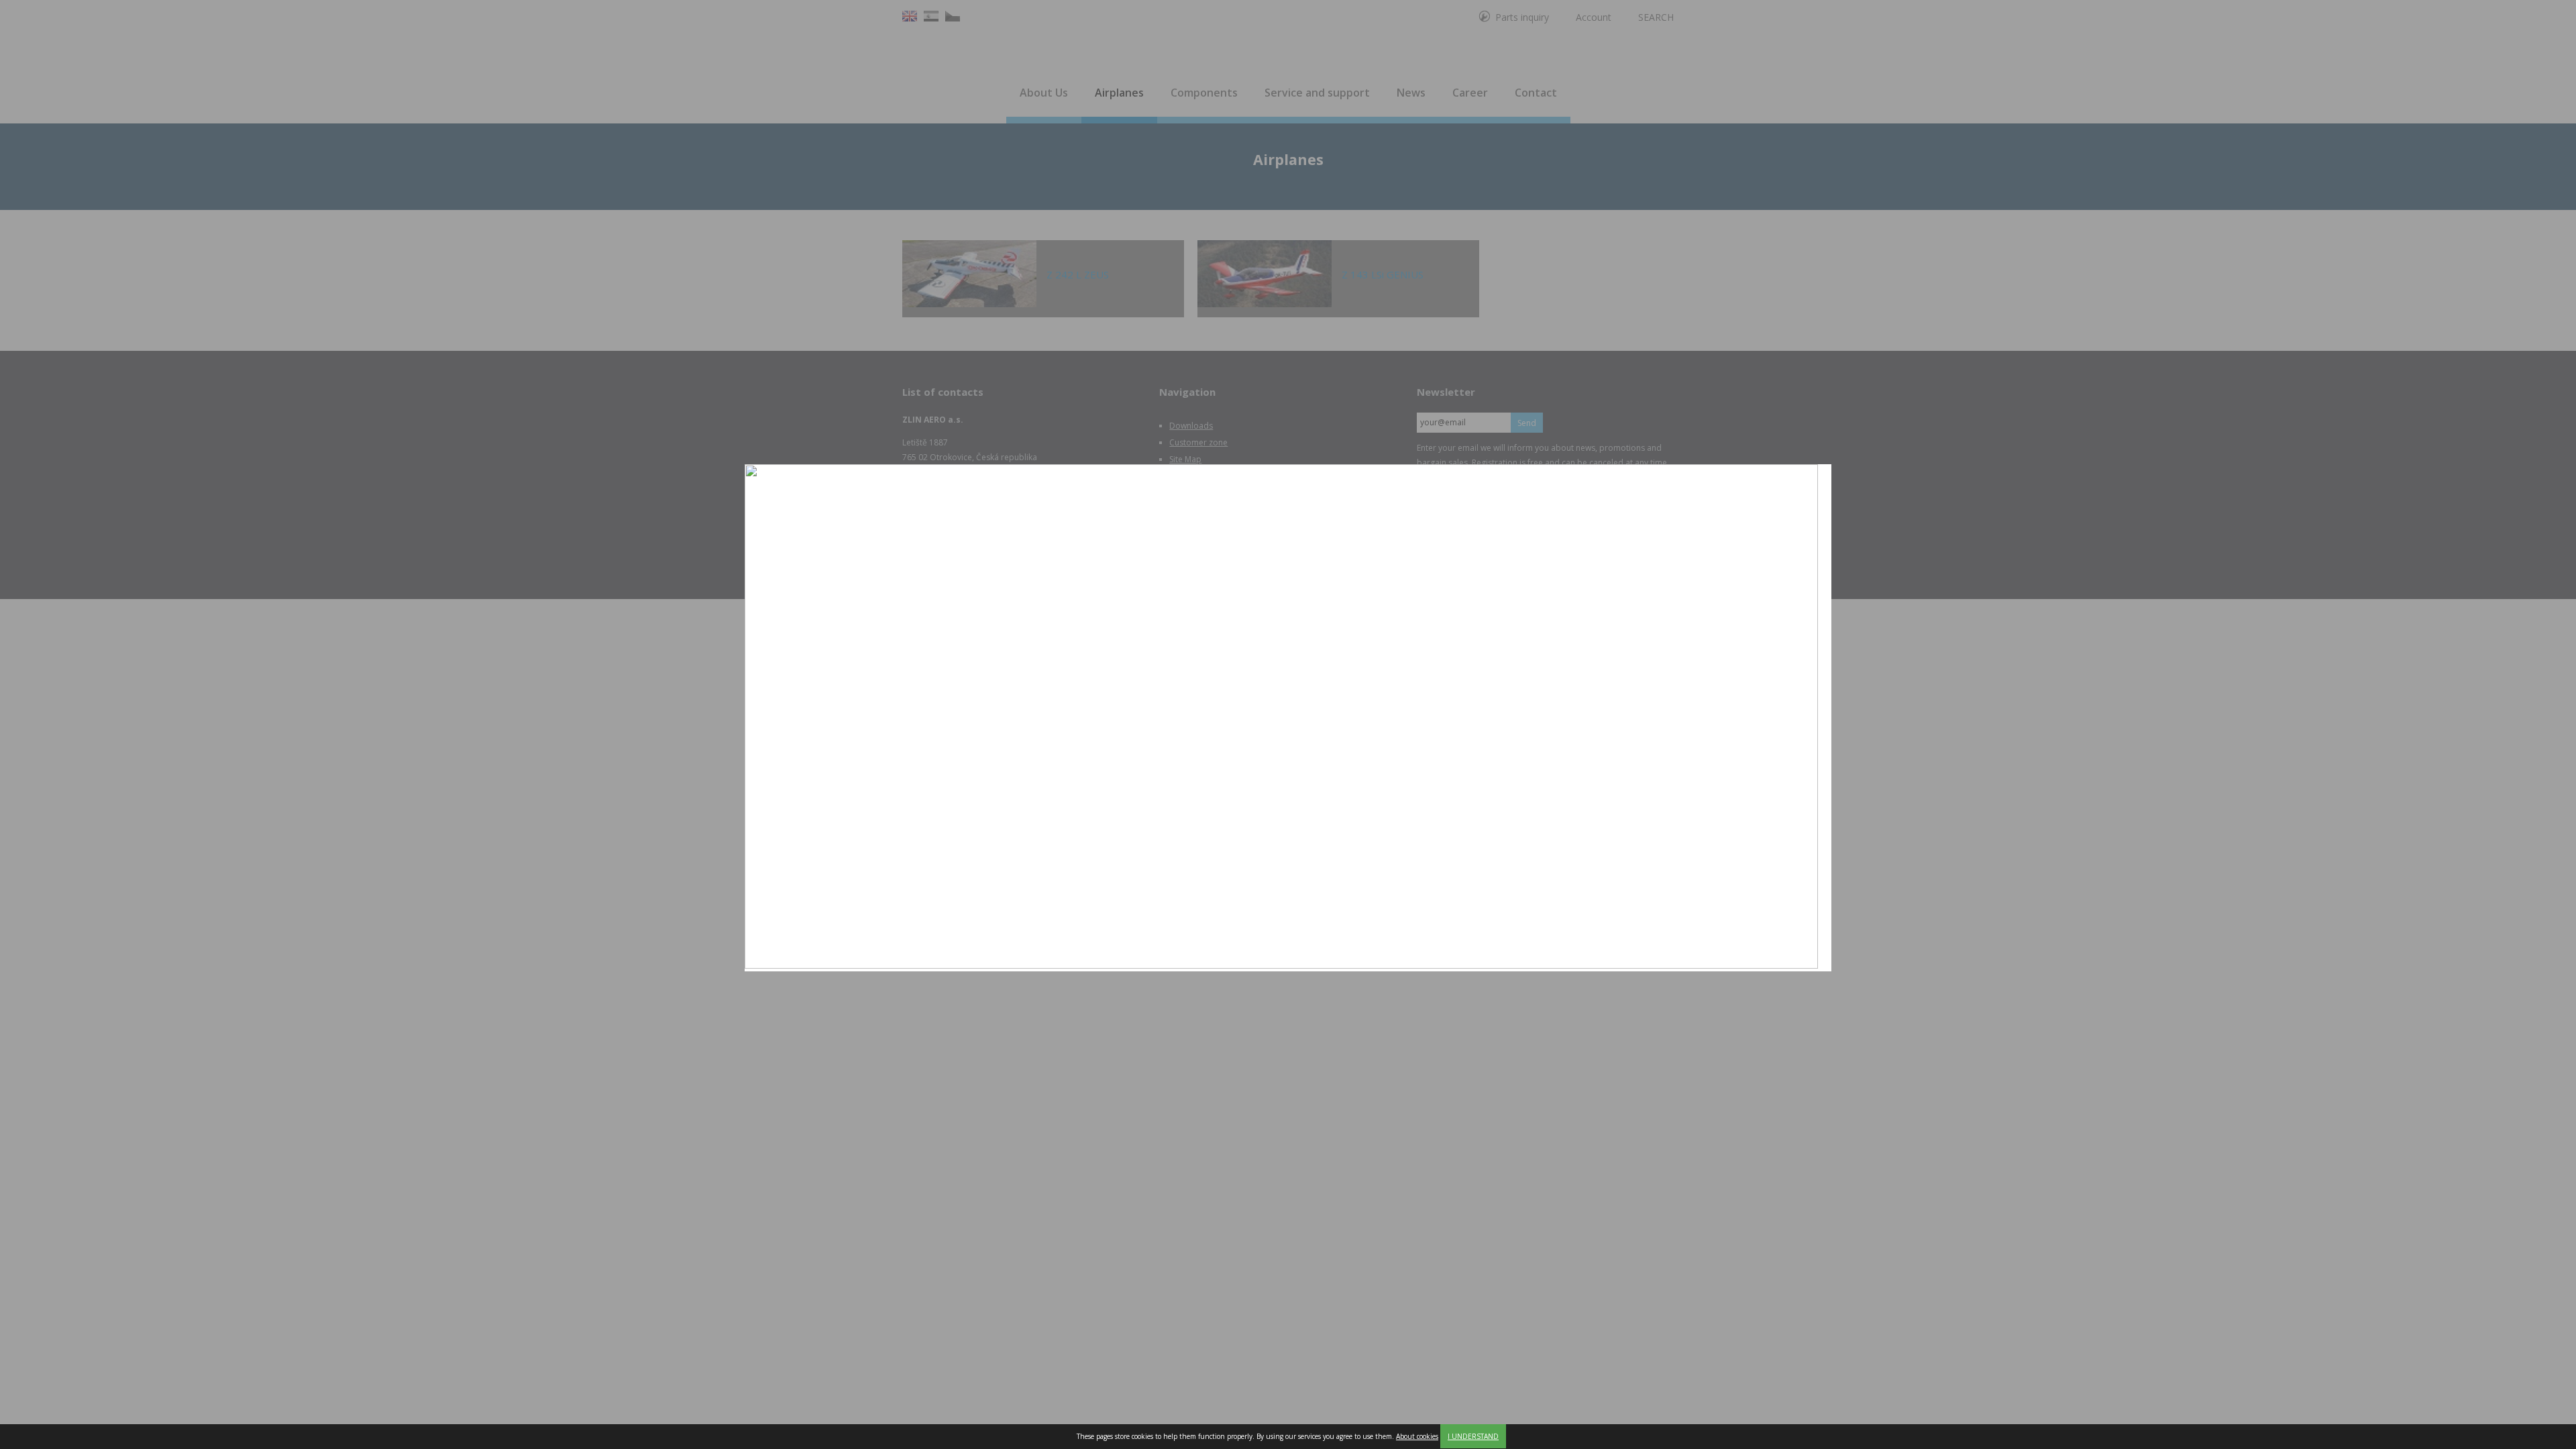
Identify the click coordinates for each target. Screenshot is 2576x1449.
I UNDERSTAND (1473, 1436)
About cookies (1417, 1436)
